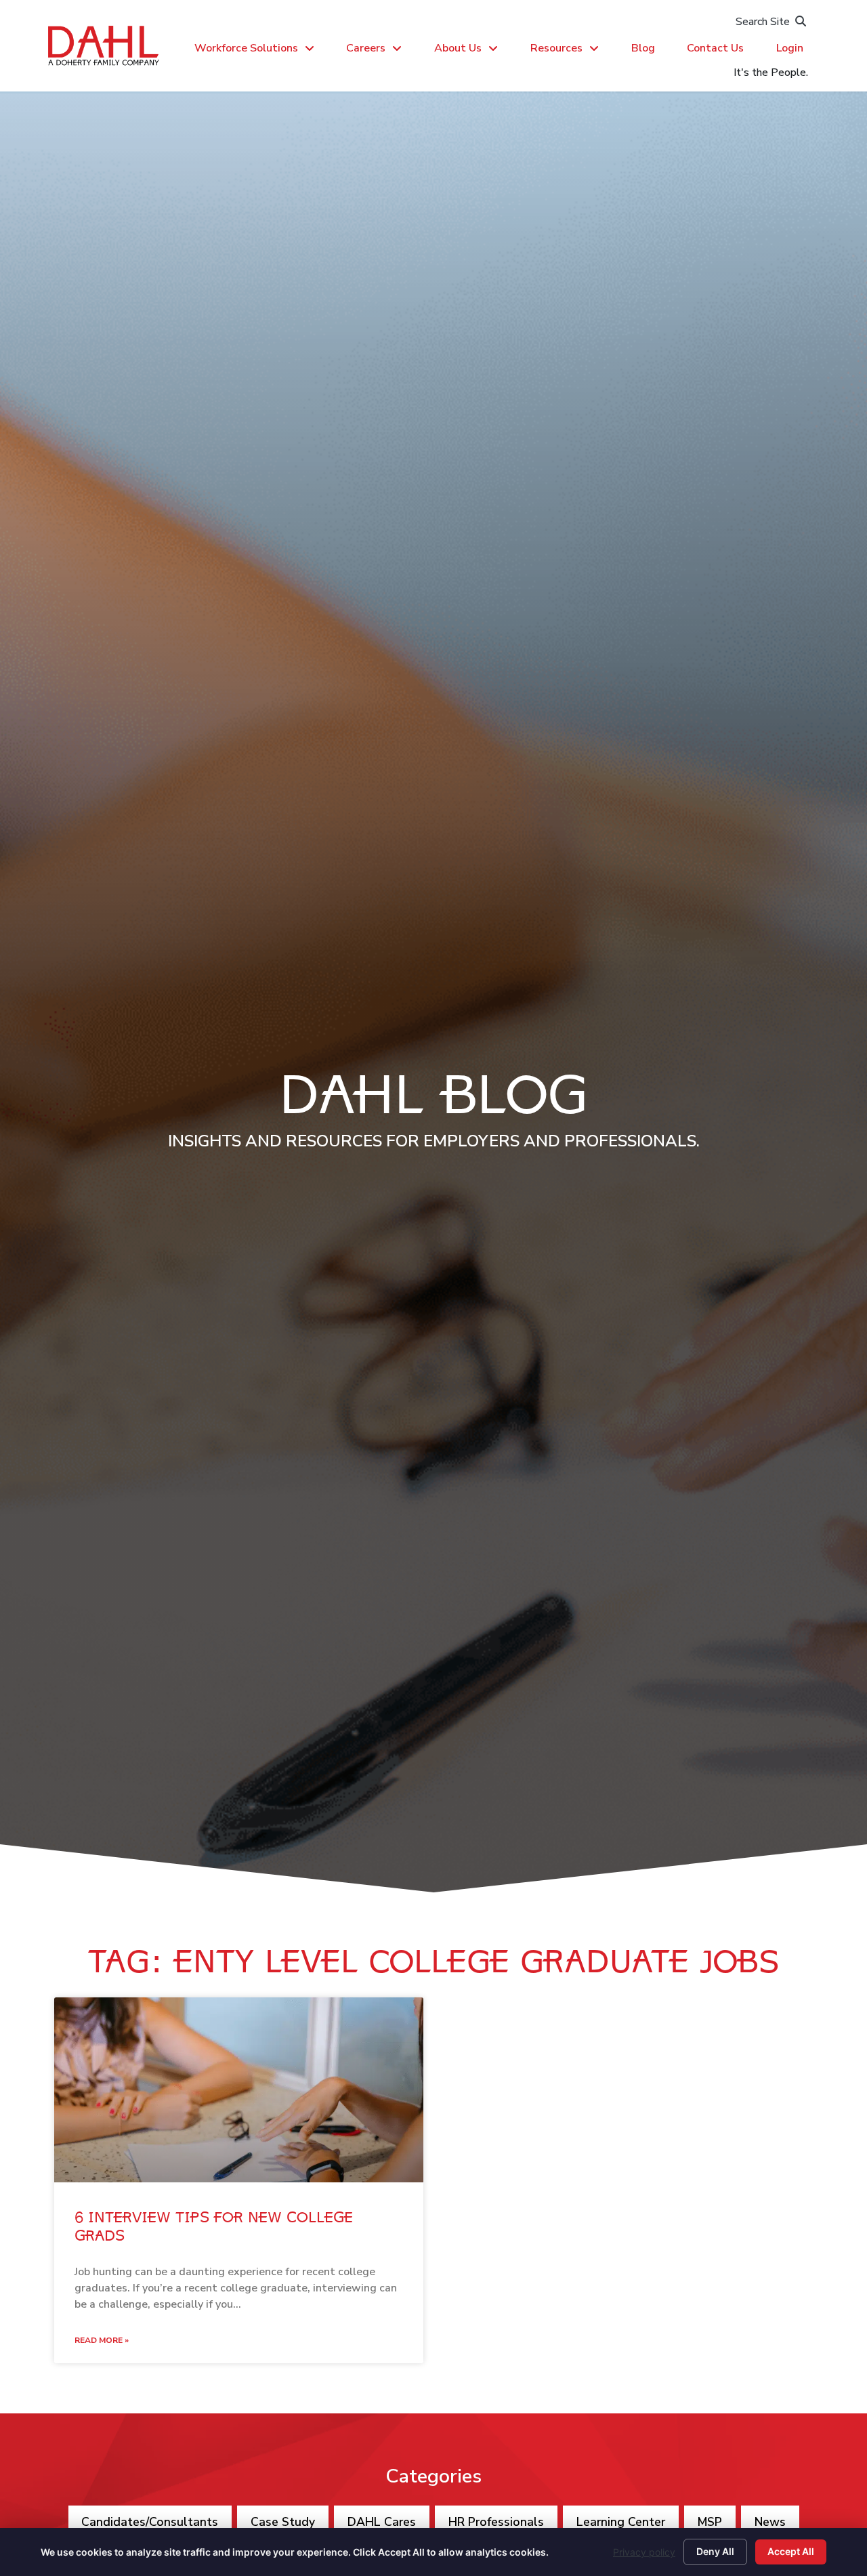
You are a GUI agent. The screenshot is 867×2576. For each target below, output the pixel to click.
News (770, 2522)
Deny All (715, 2551)
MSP (710, 2522)
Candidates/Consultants (150, 2522)
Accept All (791, 2551)
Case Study (283, 2522)
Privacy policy (644, 2552)
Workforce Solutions (246, 48)
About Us (458, 48)
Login (790, 48)
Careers (366, 48)
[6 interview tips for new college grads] (239, 2090)
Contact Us (715, 48)
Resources (556, 48)
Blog (643, 48)
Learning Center (621, 2522)
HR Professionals (496, 2522)
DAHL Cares (382, 2522)
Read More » (102, 2340)
